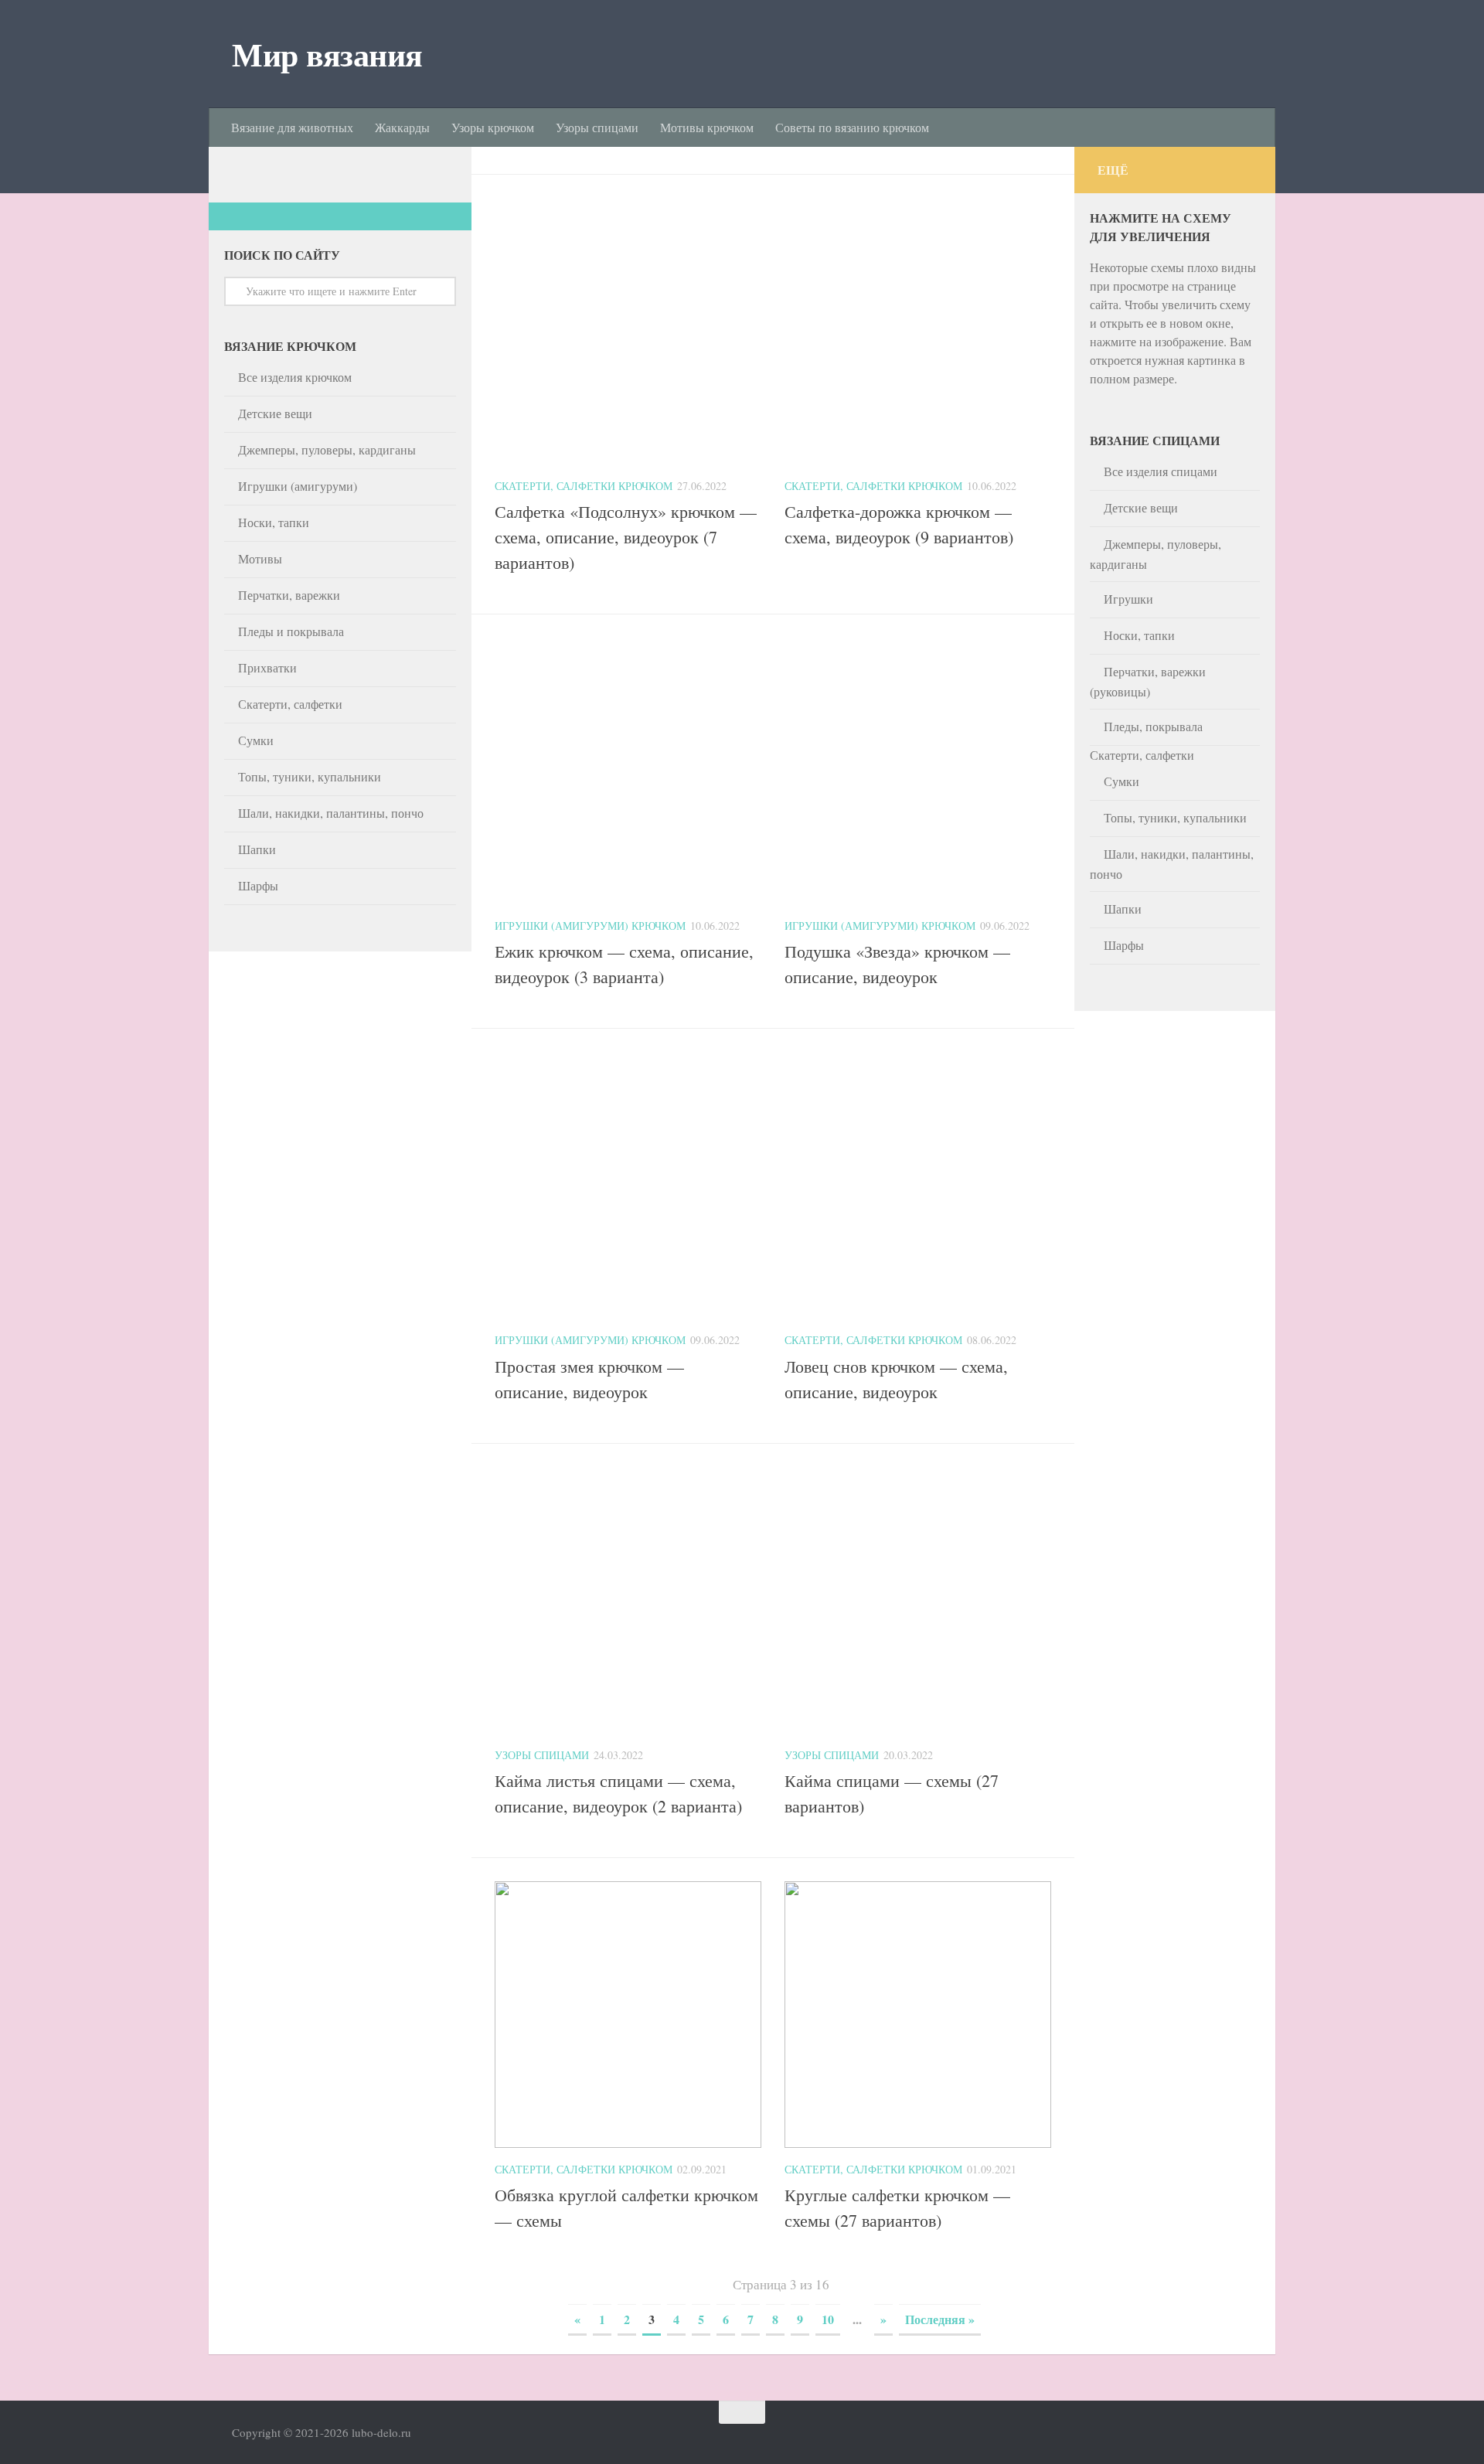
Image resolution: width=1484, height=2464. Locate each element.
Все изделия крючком (295, 377)
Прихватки (267, 667)
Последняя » (940, 2319)
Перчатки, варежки (289, 595)
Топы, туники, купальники (310, 776)
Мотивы (260, 558)
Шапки (257, 849)
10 (828, 2319)
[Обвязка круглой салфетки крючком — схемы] (628, 2143)
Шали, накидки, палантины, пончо (331, 813)
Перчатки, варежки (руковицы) (1148, 681)
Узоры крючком (493, 127)
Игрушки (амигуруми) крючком (590, 926)
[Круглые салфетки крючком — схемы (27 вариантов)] (918, 2143)
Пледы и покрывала (291, 631)
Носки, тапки (274, 522)
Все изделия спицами (1161, 471)
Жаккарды (402, 127)
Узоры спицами (597, 127)
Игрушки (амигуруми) (298, 486)
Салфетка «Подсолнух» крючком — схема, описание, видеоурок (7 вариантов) (626, 537)
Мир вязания (327, 54)
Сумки (256, 740)
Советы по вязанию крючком (852, 127)
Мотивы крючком (707, 127)
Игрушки (1128, 599)
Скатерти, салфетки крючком (584, 486)
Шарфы (258, 885)
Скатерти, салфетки (290, 704)
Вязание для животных (292, 127)
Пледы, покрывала (1153, 726)
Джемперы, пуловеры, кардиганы (327, 449)
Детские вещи (275, 413)
